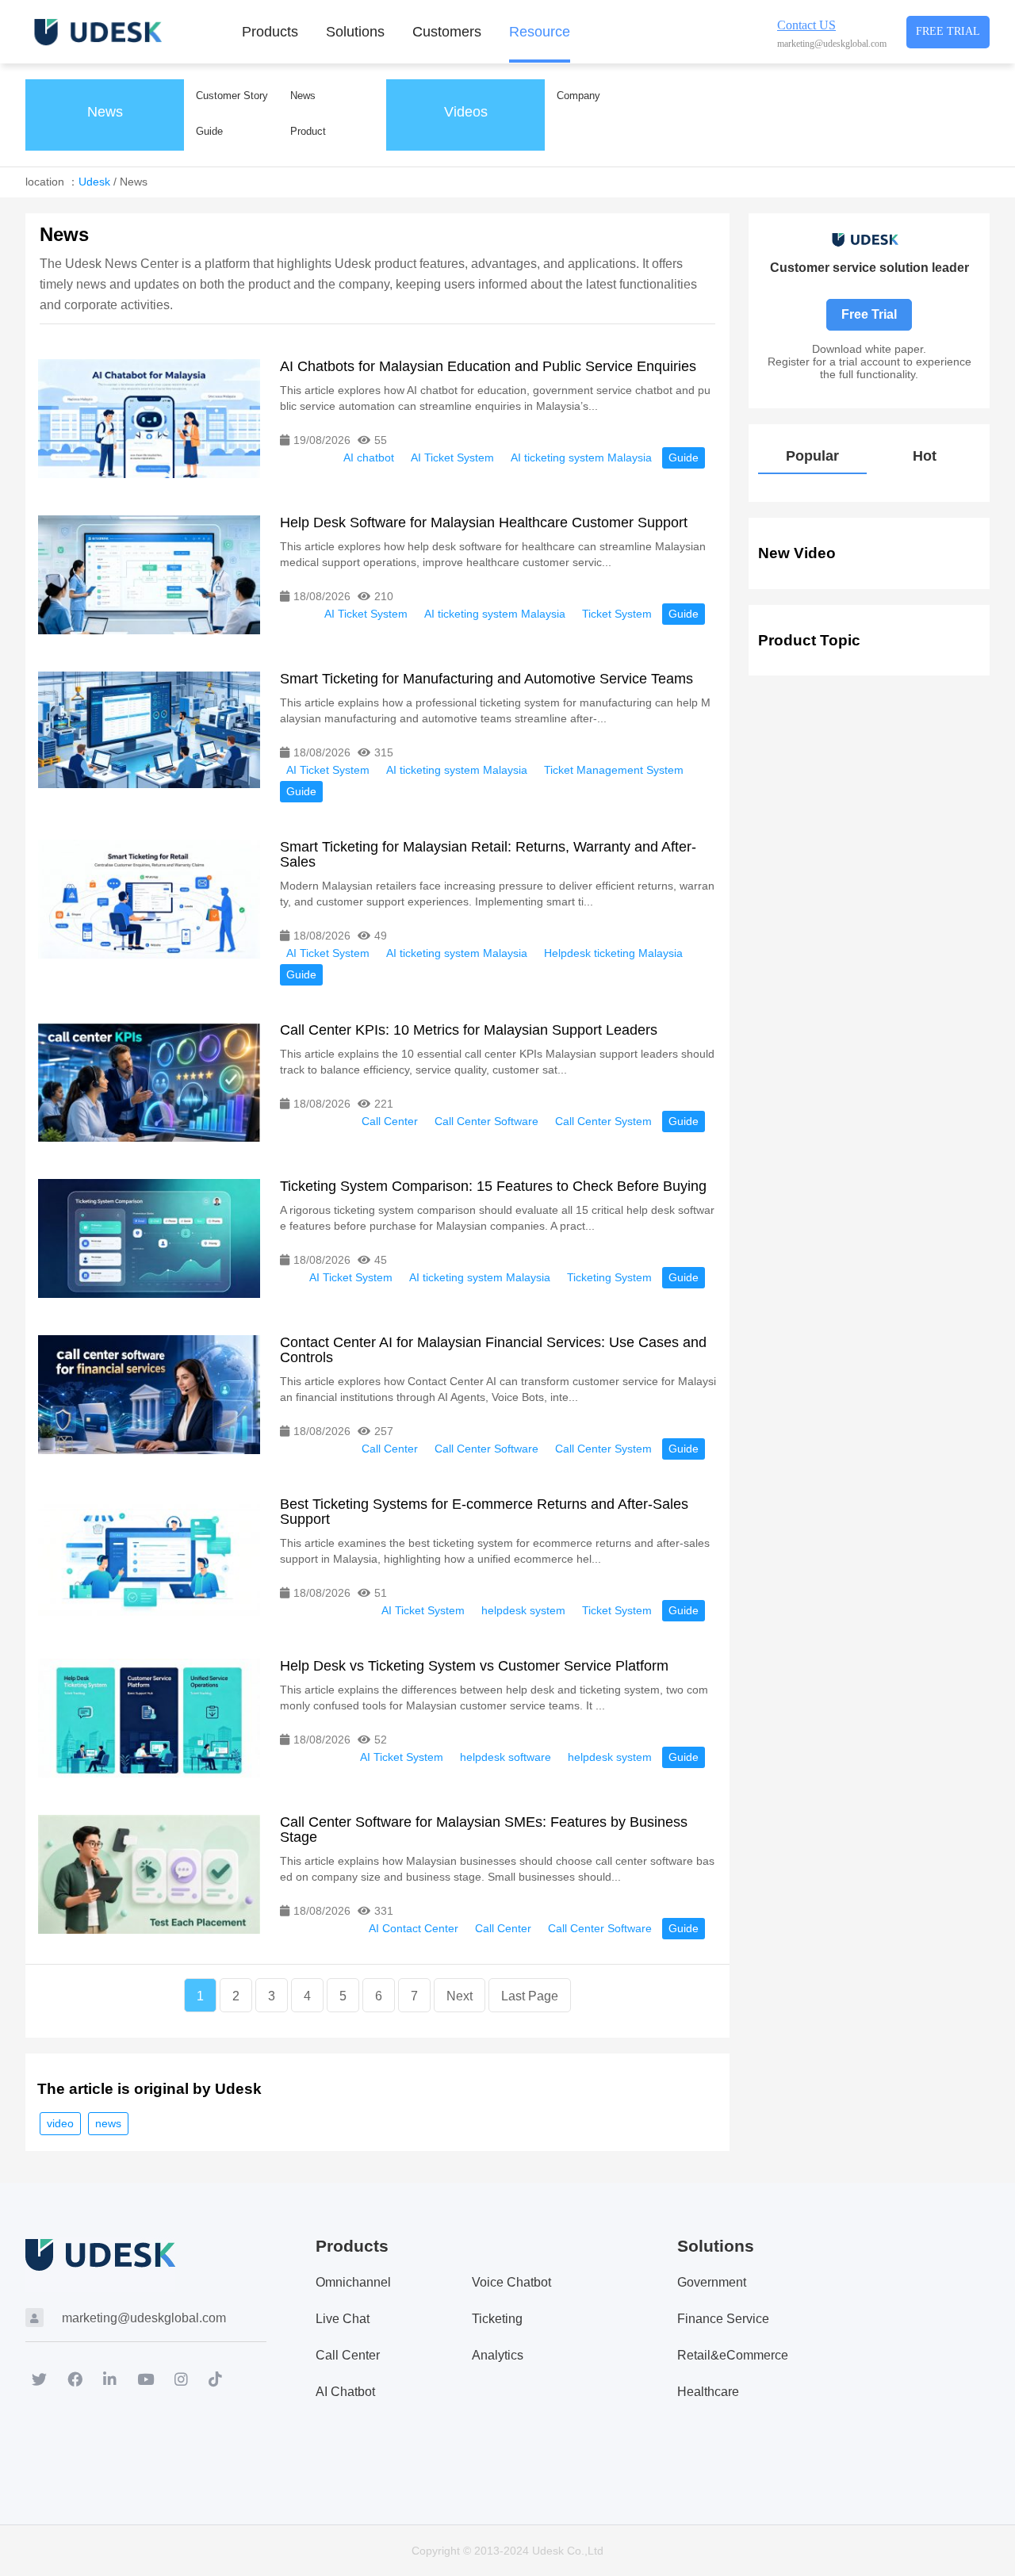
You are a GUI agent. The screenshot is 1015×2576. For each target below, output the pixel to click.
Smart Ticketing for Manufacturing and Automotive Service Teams (486, 679)
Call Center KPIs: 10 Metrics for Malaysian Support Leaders (469, 1030)
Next (460, 1996)
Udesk (94, 182)
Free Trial (948, 31)
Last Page (530, 1996)
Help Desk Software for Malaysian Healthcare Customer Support (484, 522)
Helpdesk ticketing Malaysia (613, 953)
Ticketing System (609, 1277)
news (108, 2123)
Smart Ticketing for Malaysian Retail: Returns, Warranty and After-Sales (488, 854)
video (60, 2123)
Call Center (390, 1121)
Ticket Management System (614, 770)
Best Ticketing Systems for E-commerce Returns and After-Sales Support (484, 1512)
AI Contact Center (414, 1928)
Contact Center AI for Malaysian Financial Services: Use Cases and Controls (493, 1350)
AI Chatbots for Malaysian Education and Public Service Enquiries (488, 366)
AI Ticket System (452, 457)
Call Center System (603, 1121)
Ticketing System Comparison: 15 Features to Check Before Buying (493, 1186)
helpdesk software (506, 1757)
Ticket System (617, 614)
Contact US (806, 25)
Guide (684, 457)
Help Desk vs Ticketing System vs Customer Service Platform (474, 1666)
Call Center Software (486, 1121)
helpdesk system (523, 1610)
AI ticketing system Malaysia (581, 457)
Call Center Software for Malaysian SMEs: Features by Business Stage (484, 1830)
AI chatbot (369, 457)
